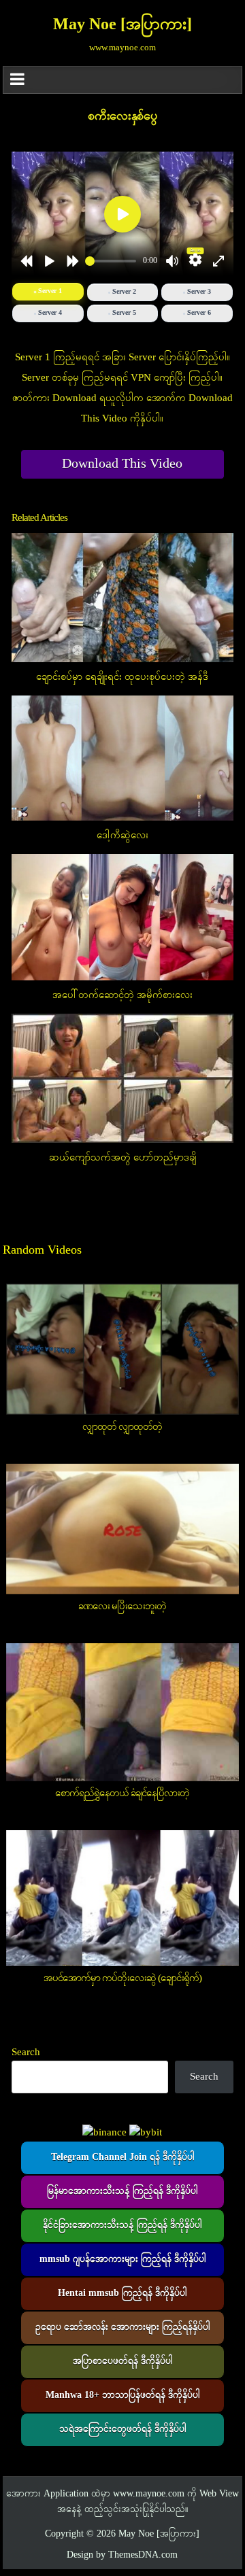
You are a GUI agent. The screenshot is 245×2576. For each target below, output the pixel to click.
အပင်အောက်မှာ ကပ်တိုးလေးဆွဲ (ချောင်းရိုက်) (122, 1978)
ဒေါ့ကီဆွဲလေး (122, 836)
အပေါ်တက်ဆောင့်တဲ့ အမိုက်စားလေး (122, 995)
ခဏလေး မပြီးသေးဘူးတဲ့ (122, 1607)
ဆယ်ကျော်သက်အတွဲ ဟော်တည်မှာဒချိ (122, 1158)
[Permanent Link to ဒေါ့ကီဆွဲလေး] (123, 758)
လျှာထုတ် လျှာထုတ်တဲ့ (122, 1427)
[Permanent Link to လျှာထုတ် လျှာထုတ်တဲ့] (123, 1349)
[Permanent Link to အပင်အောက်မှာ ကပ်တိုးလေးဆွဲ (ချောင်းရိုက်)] (123, 1898)
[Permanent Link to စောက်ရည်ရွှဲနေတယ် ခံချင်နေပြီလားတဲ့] (123, 1712)
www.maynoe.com (149, 2494)
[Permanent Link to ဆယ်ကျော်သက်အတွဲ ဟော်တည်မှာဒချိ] (123, 1078)
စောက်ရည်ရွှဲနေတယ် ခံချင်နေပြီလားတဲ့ (122, 1793)
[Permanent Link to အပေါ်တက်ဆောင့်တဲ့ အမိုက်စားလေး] (123, 917)
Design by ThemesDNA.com (122, 2555)
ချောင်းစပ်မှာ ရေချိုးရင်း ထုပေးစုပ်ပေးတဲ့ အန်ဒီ (122, 677)
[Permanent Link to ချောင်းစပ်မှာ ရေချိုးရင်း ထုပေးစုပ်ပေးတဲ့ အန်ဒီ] (123, 598)
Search (26, 2053)
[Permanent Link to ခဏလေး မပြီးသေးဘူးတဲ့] (123, 1529)
